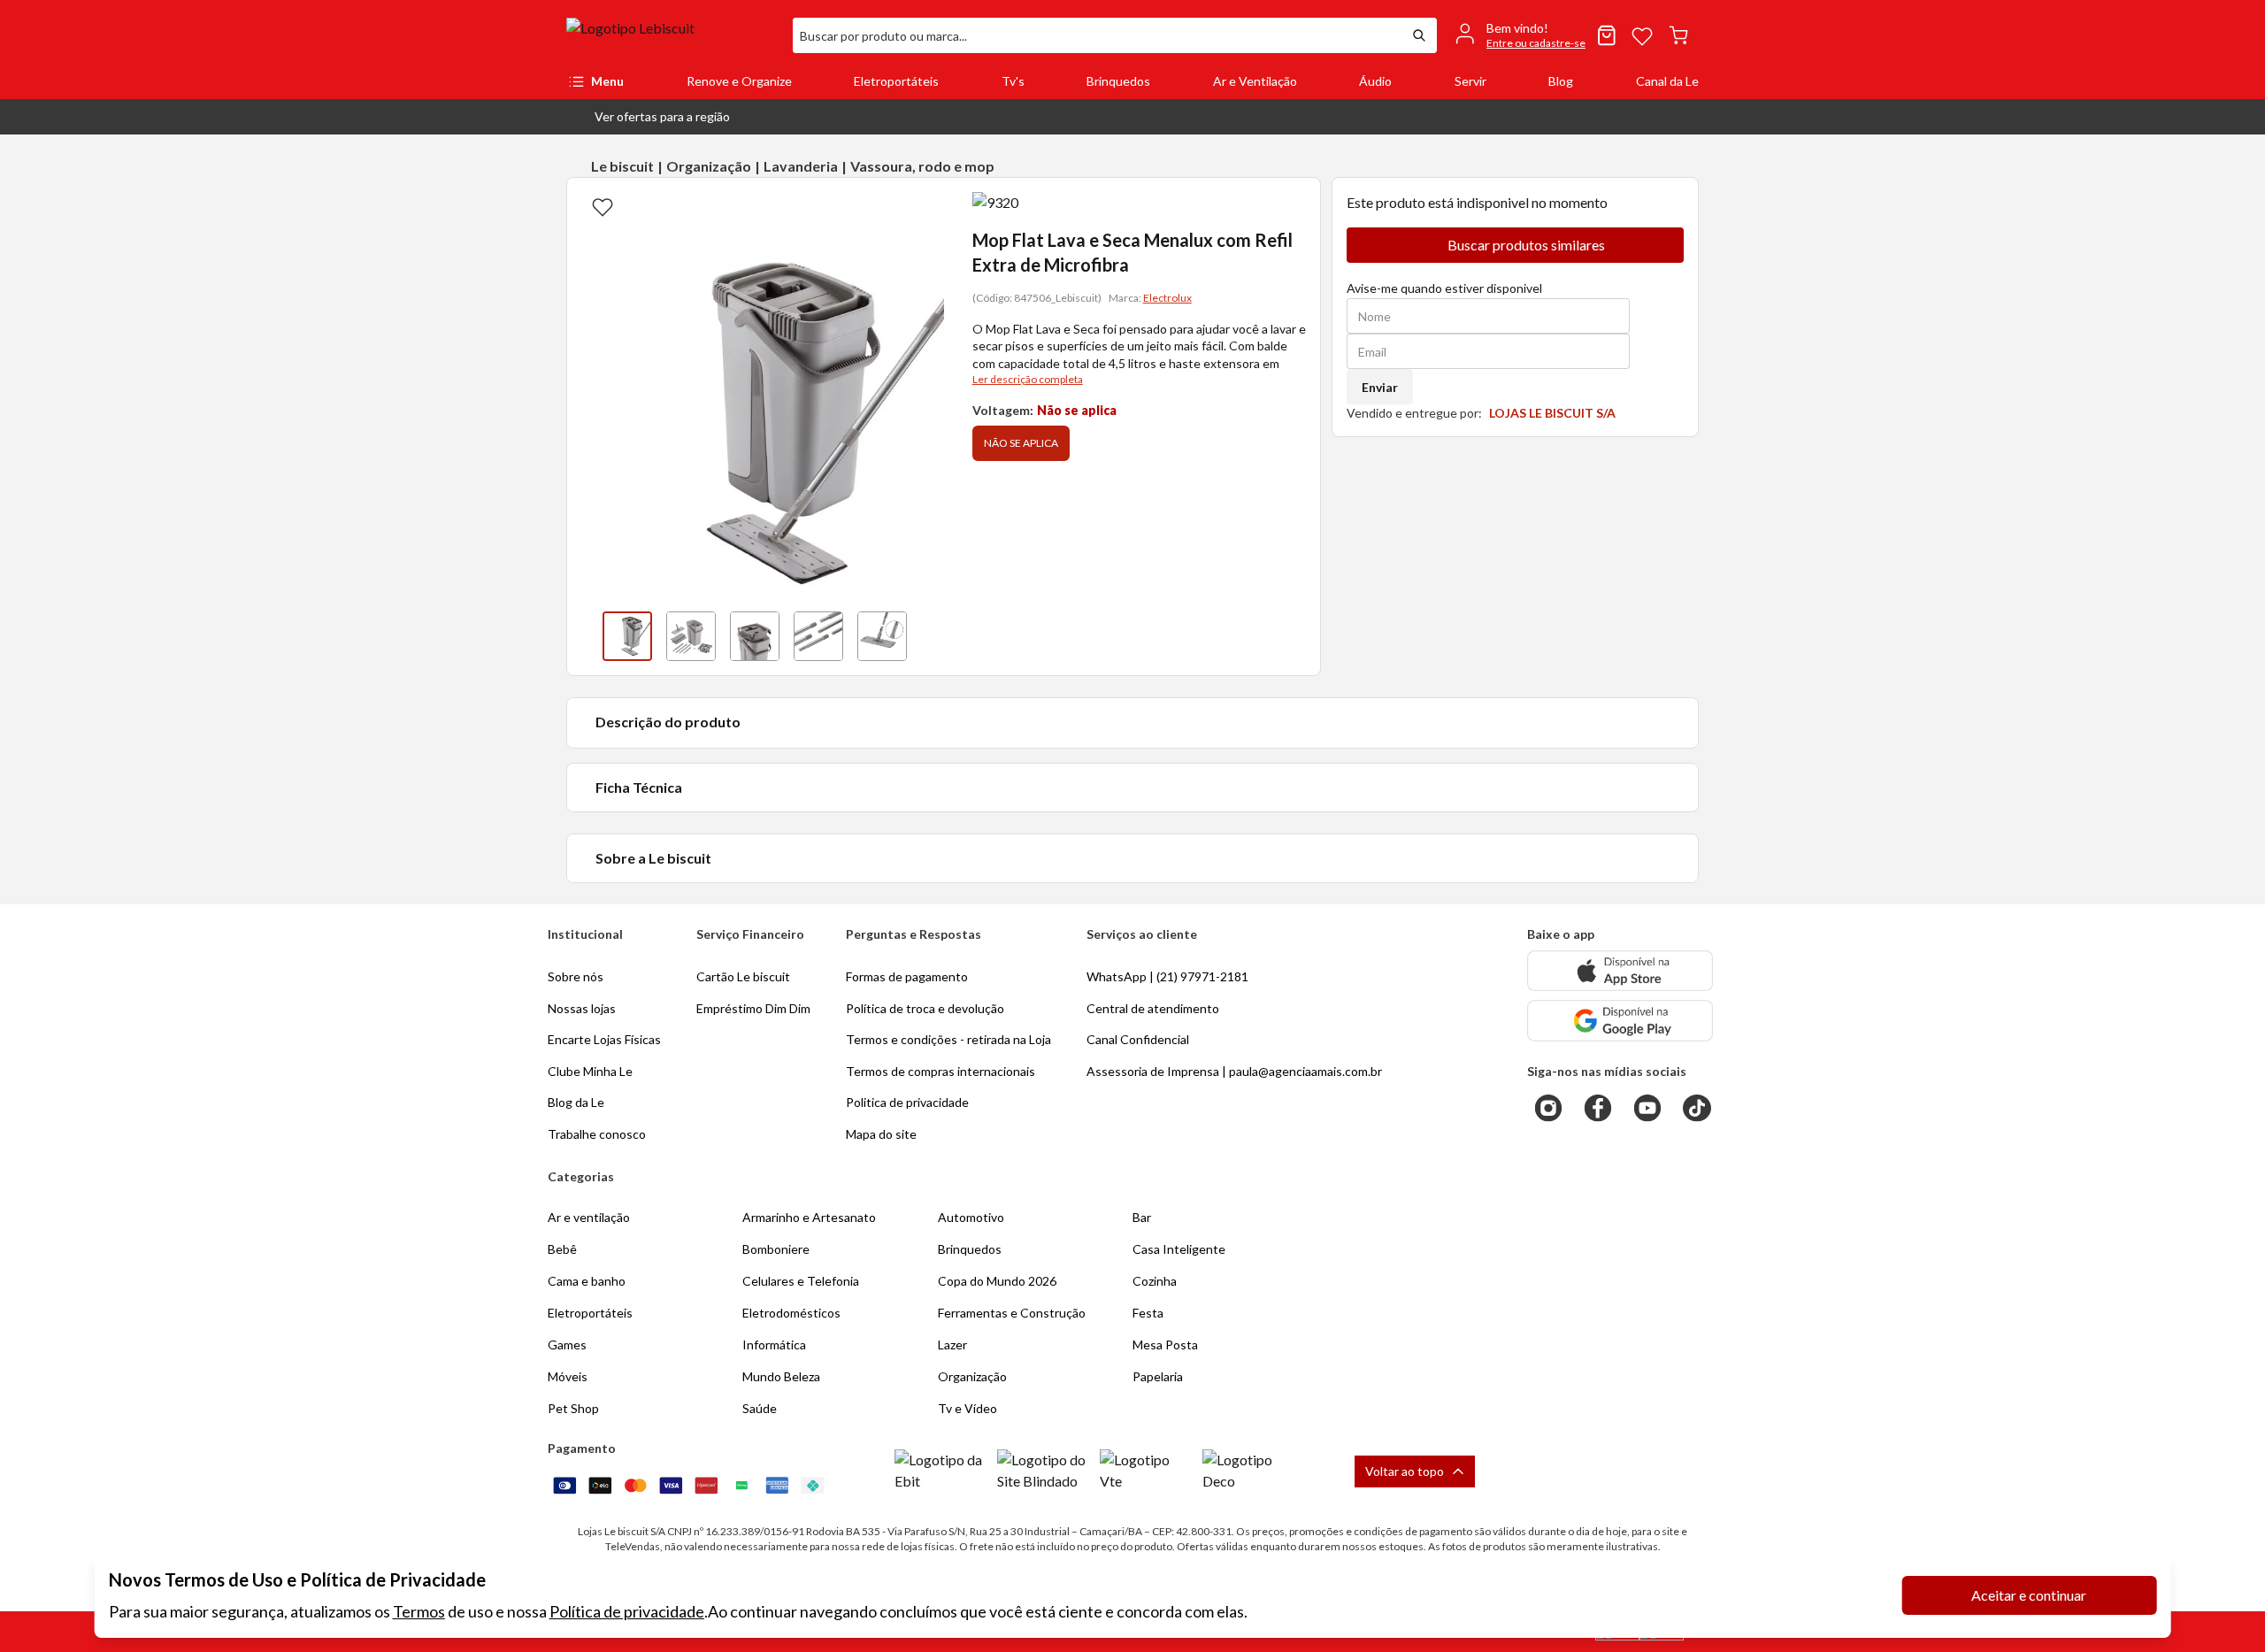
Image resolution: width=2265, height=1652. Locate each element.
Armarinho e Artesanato (809, 1217)
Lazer (952, 1345)
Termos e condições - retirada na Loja (948, 1039)
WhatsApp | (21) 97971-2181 (1167, 976)
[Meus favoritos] (1642, 35)
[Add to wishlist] (603, 206)
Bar (1142, 1217)
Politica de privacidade (907, 1102)
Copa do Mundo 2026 (997, 1281)
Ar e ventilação (589, 1217)
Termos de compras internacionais (941, 1071)
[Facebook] (1598, 1108)
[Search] (1419, 35)
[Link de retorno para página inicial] (672, 35)
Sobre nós (576, 976)
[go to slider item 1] (691, 636)
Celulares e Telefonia (801, 1281)
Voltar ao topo (1405, 1471)
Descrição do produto (668, 722)
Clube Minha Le (590, 1071)
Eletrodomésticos (791, 1313)
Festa (1148, 1313)
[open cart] (1678, 35)
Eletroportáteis (896, 81)
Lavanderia (801, 166)
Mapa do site (881, 1134)
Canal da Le (1667, 81)
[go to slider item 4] (882, 636)
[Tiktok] (1697, 1108)
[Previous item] (585, 636)
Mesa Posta (1165, 1345)
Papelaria (1158, 1376)
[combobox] (1097, 35)
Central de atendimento (1153, 1008)
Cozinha (1155, 1281)
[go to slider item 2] (755, 636)
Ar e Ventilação (1255, 81)
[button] (648, 117)
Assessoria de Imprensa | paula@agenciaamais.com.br (1234, 1071)
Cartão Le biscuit (743, 976)
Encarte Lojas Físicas (604, 1039)
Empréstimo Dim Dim (753, 1008)
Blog (1561, 81)
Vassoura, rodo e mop (922, 166)
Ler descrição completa (1028, 379)
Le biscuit (622, 166)
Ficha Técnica (639, 787)
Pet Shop (573, 1408)
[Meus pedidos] (1607, 35)
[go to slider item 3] (818, 636)
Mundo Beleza (781, 1376)
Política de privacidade (627, 1611)
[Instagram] (1548, 1108)
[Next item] (926, 636)
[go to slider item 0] (627, 636)
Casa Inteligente (1179, 1249)
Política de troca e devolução (925, 1008)
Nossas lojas (582, 1008)
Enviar (1380, 387)
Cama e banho (587, 1281)
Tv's (1013, 81)
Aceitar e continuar (2029, 1595)
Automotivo (971, 1217)
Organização (709, 166)
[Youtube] (1647, 1108)
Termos (419, 1611)
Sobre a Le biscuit (653, 858)
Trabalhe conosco (597, 1134)
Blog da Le (576, 1102)
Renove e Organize (739, 81)
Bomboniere (776, 1249)
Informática (774, 1345)
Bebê (562, 1249)
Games (567, 1345)
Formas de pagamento (907, 976)
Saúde (760, 1408)
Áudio (1375, 81)
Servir (1470, 81)
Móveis (568, 1376)
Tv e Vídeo (967, 1408)
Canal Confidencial (1138, 1039)
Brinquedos (1118, 81)
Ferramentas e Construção (1012, 1313)
